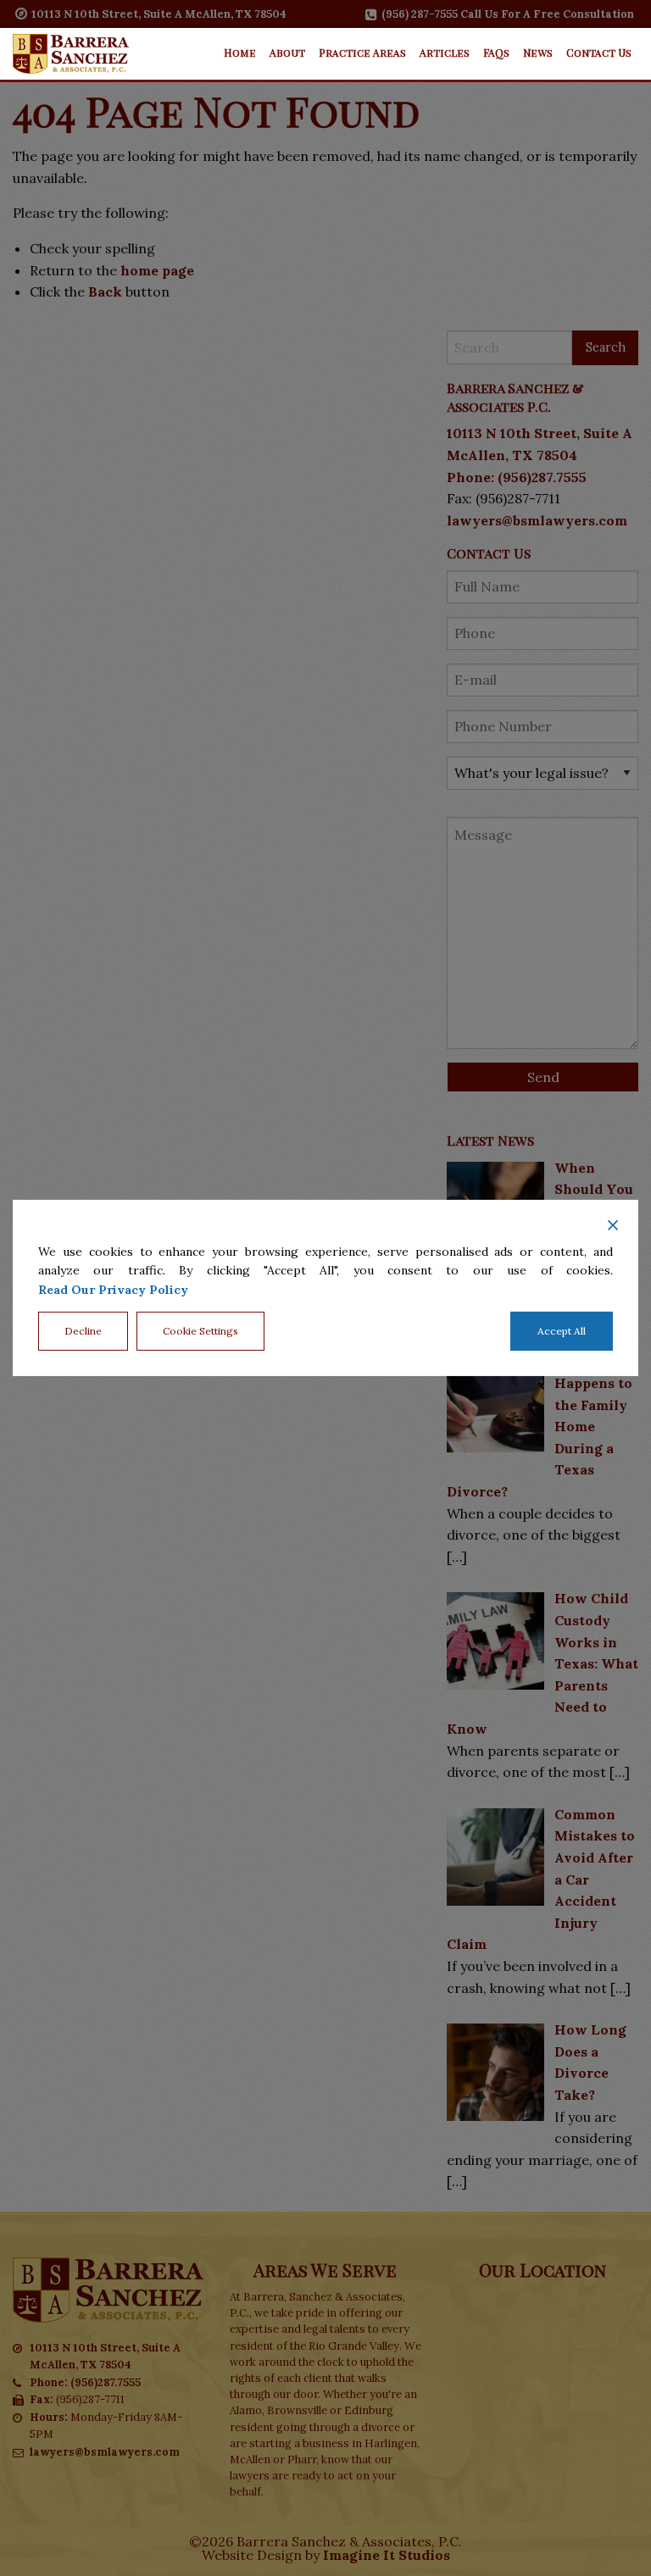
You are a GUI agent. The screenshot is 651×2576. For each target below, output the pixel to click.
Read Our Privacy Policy (113, 1290)
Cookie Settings (200, 1331)
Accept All (562, 1331)
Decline (83, 1331)
